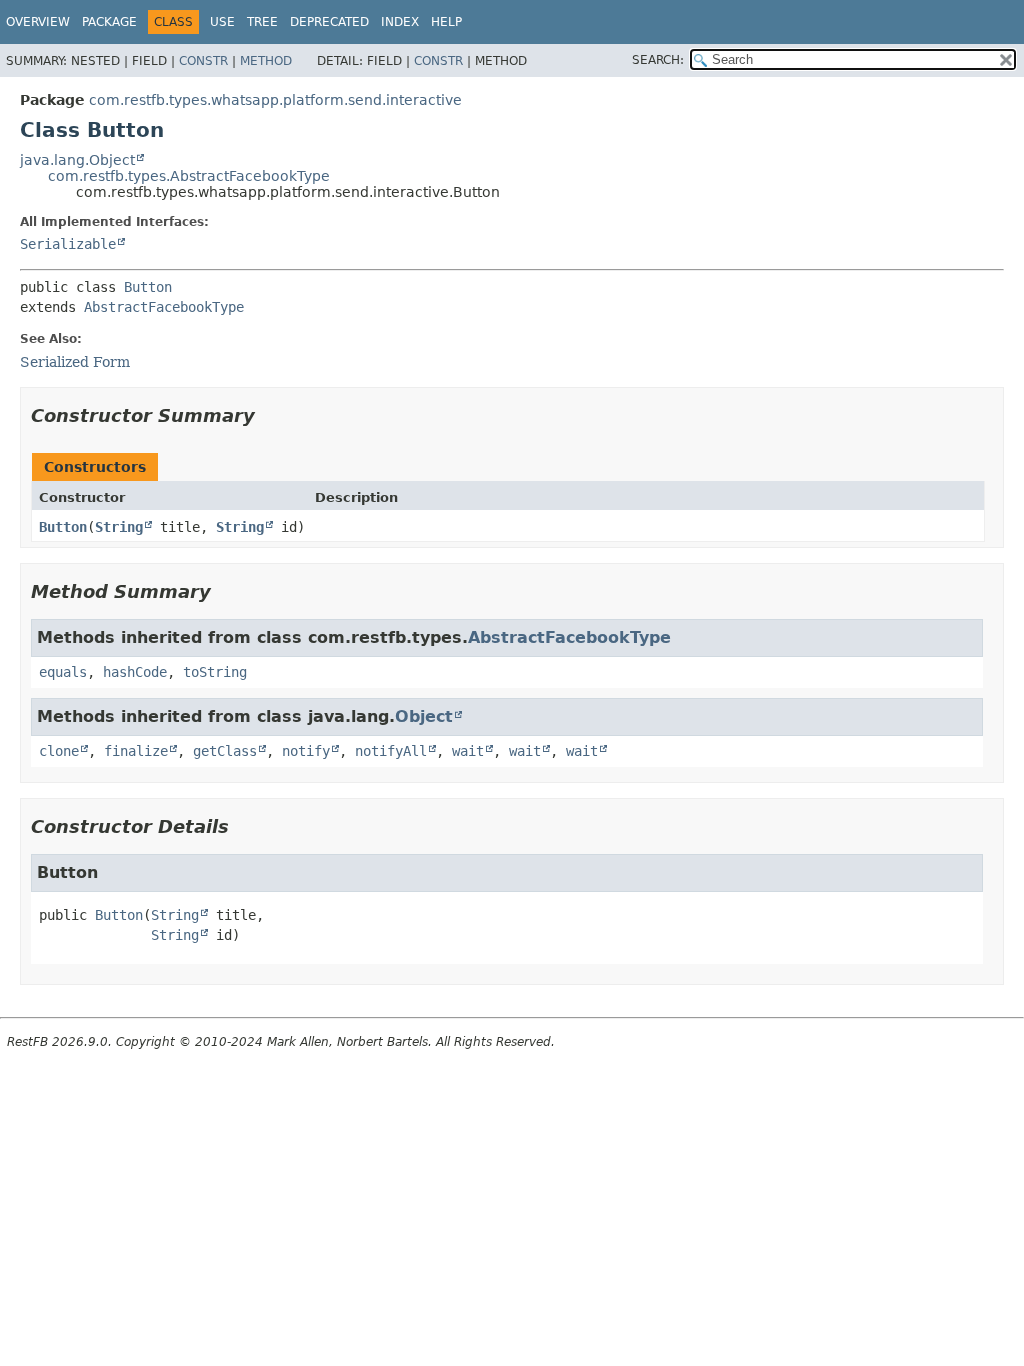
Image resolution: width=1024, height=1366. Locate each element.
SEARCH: (658, 60)
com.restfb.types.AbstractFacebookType (189, 176)
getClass (225, 751)
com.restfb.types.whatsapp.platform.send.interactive (275, 100)
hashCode (135, 672)
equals (63, 672)
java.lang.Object (77, 160)
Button (148, 287)
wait (468, 751)
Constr (203, 61)
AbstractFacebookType (164, 307)
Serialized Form (75, 362)
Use (222, 22)
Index (400, 22)
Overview (38, 22)
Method (266, 61)
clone (59, 751)
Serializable (68, 244)
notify (306, 751)
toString (215, 672)
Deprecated (329, 22)
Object (424, 716)
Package (109, 22)
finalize (136, 751)
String (119, 527)
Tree (262, 22)
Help (446, 22)
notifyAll (391, 751)
